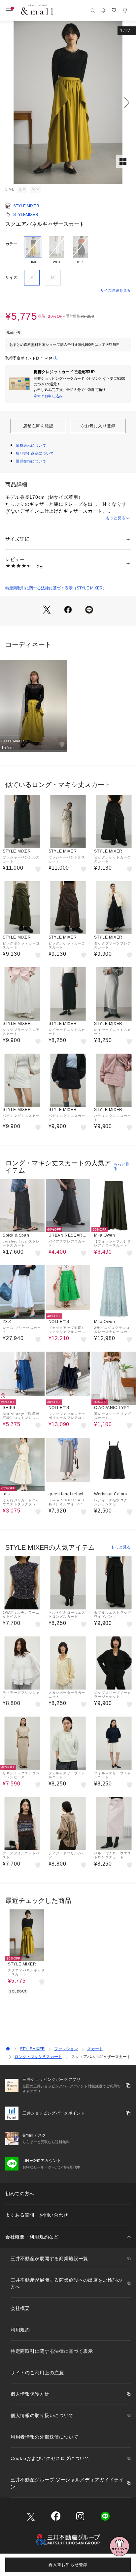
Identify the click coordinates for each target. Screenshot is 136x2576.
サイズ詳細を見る (116, 290)
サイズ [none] (11, 278)
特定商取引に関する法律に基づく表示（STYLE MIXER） (56, 588)
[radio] (33, 250)
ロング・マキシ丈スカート (38, 2057)
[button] (68, 103)
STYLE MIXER (26, 206)
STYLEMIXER (26, 215)
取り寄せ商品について (35, 453)
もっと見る (116, 518)
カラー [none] (11, 244)
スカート (95, 2049)
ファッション (66, 2049)
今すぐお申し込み (48, 396)
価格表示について (31, 445)
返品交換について (31, 461)
